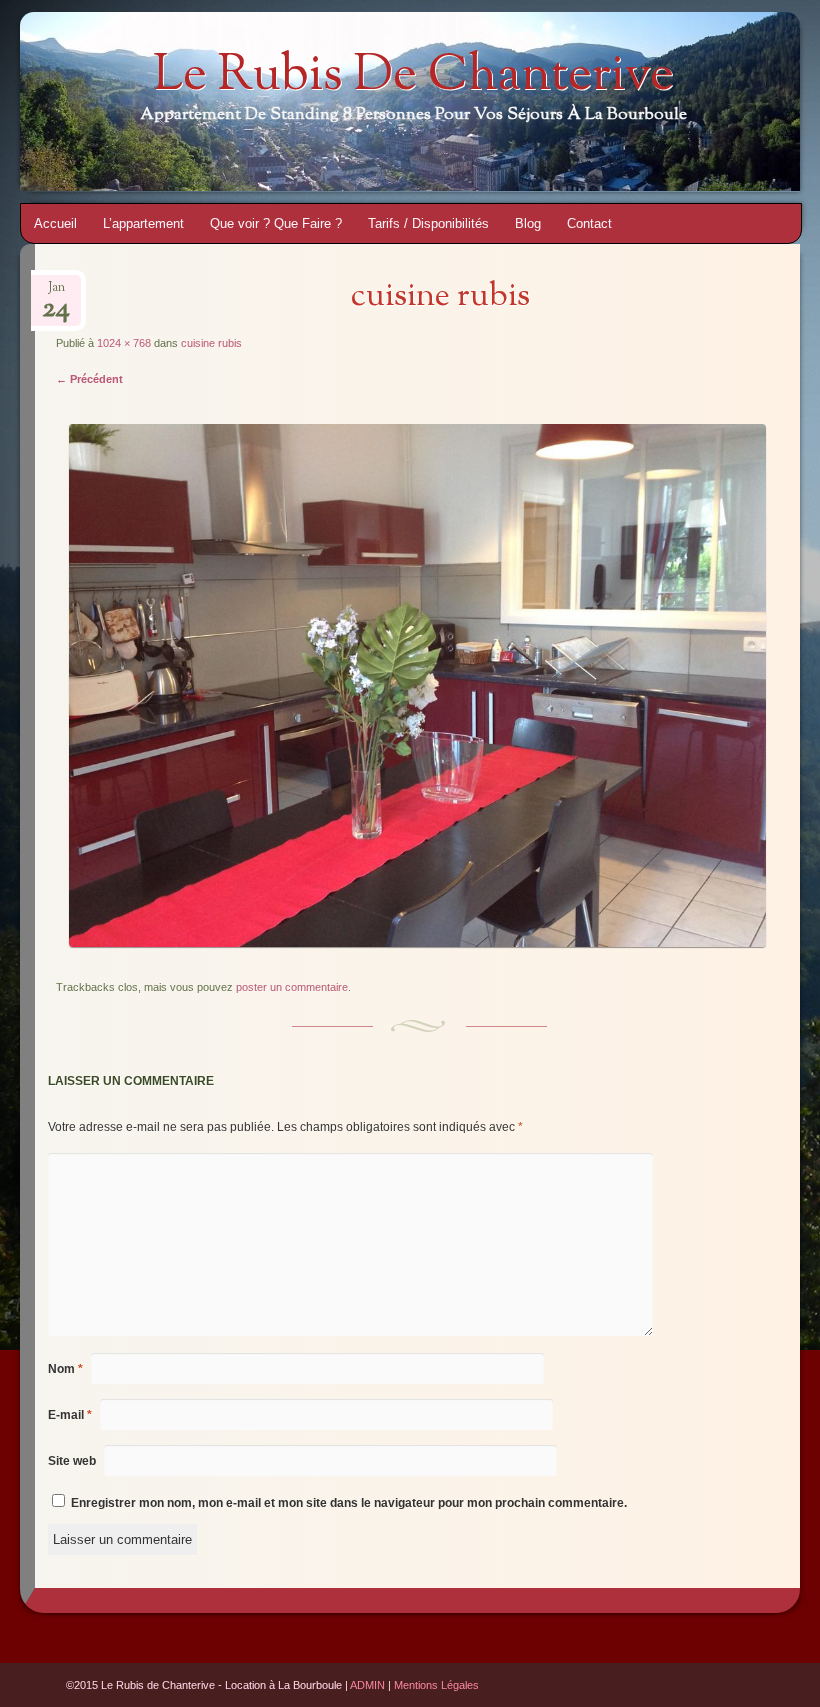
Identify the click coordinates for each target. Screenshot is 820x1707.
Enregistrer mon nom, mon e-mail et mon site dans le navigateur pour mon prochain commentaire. (349, 1503)
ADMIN (367, 1685)
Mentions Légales (436, 1685)
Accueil (55, 223)
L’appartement (143, 223)
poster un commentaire (292, 987)
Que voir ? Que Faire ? (276, 223)
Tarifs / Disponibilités (428, 223)
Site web (72, 1461)
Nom (65, 1369)
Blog (528, 223)
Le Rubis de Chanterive (413, 77)
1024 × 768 (124, 343)
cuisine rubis (211, 343)
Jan (56, 293)
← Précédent (89, 379)
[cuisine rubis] (417, 942)
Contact (589, 223)
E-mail (70, 1415)
